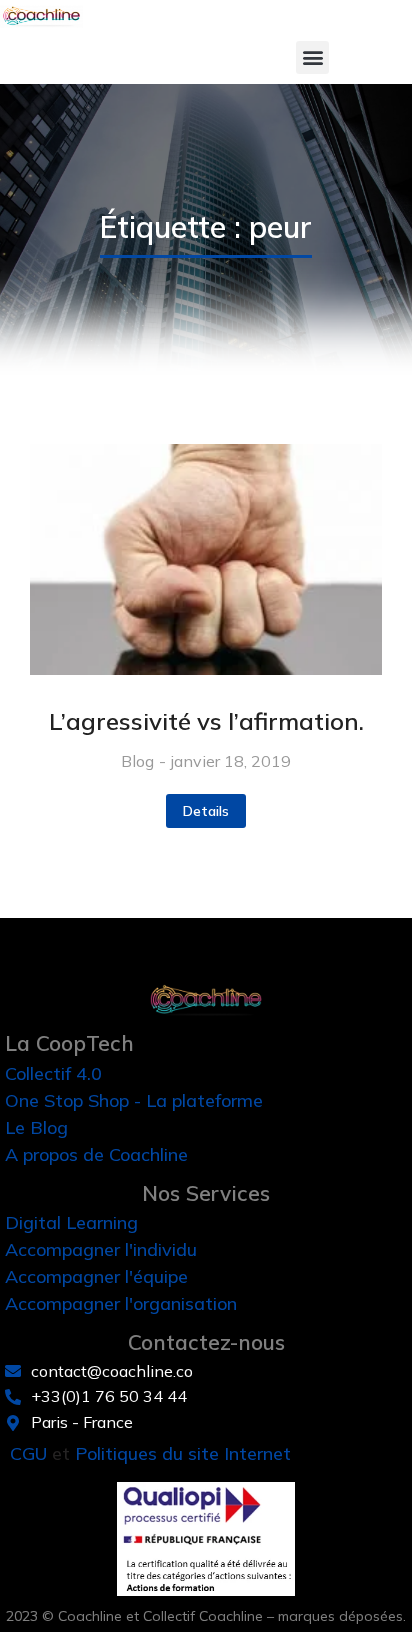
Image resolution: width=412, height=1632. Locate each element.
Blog (137, 761)
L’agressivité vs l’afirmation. (206, 721)
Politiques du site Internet (183, 1453)
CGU (28, 1453)
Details (206, 811)
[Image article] (206, 560)
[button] (312, 57)
